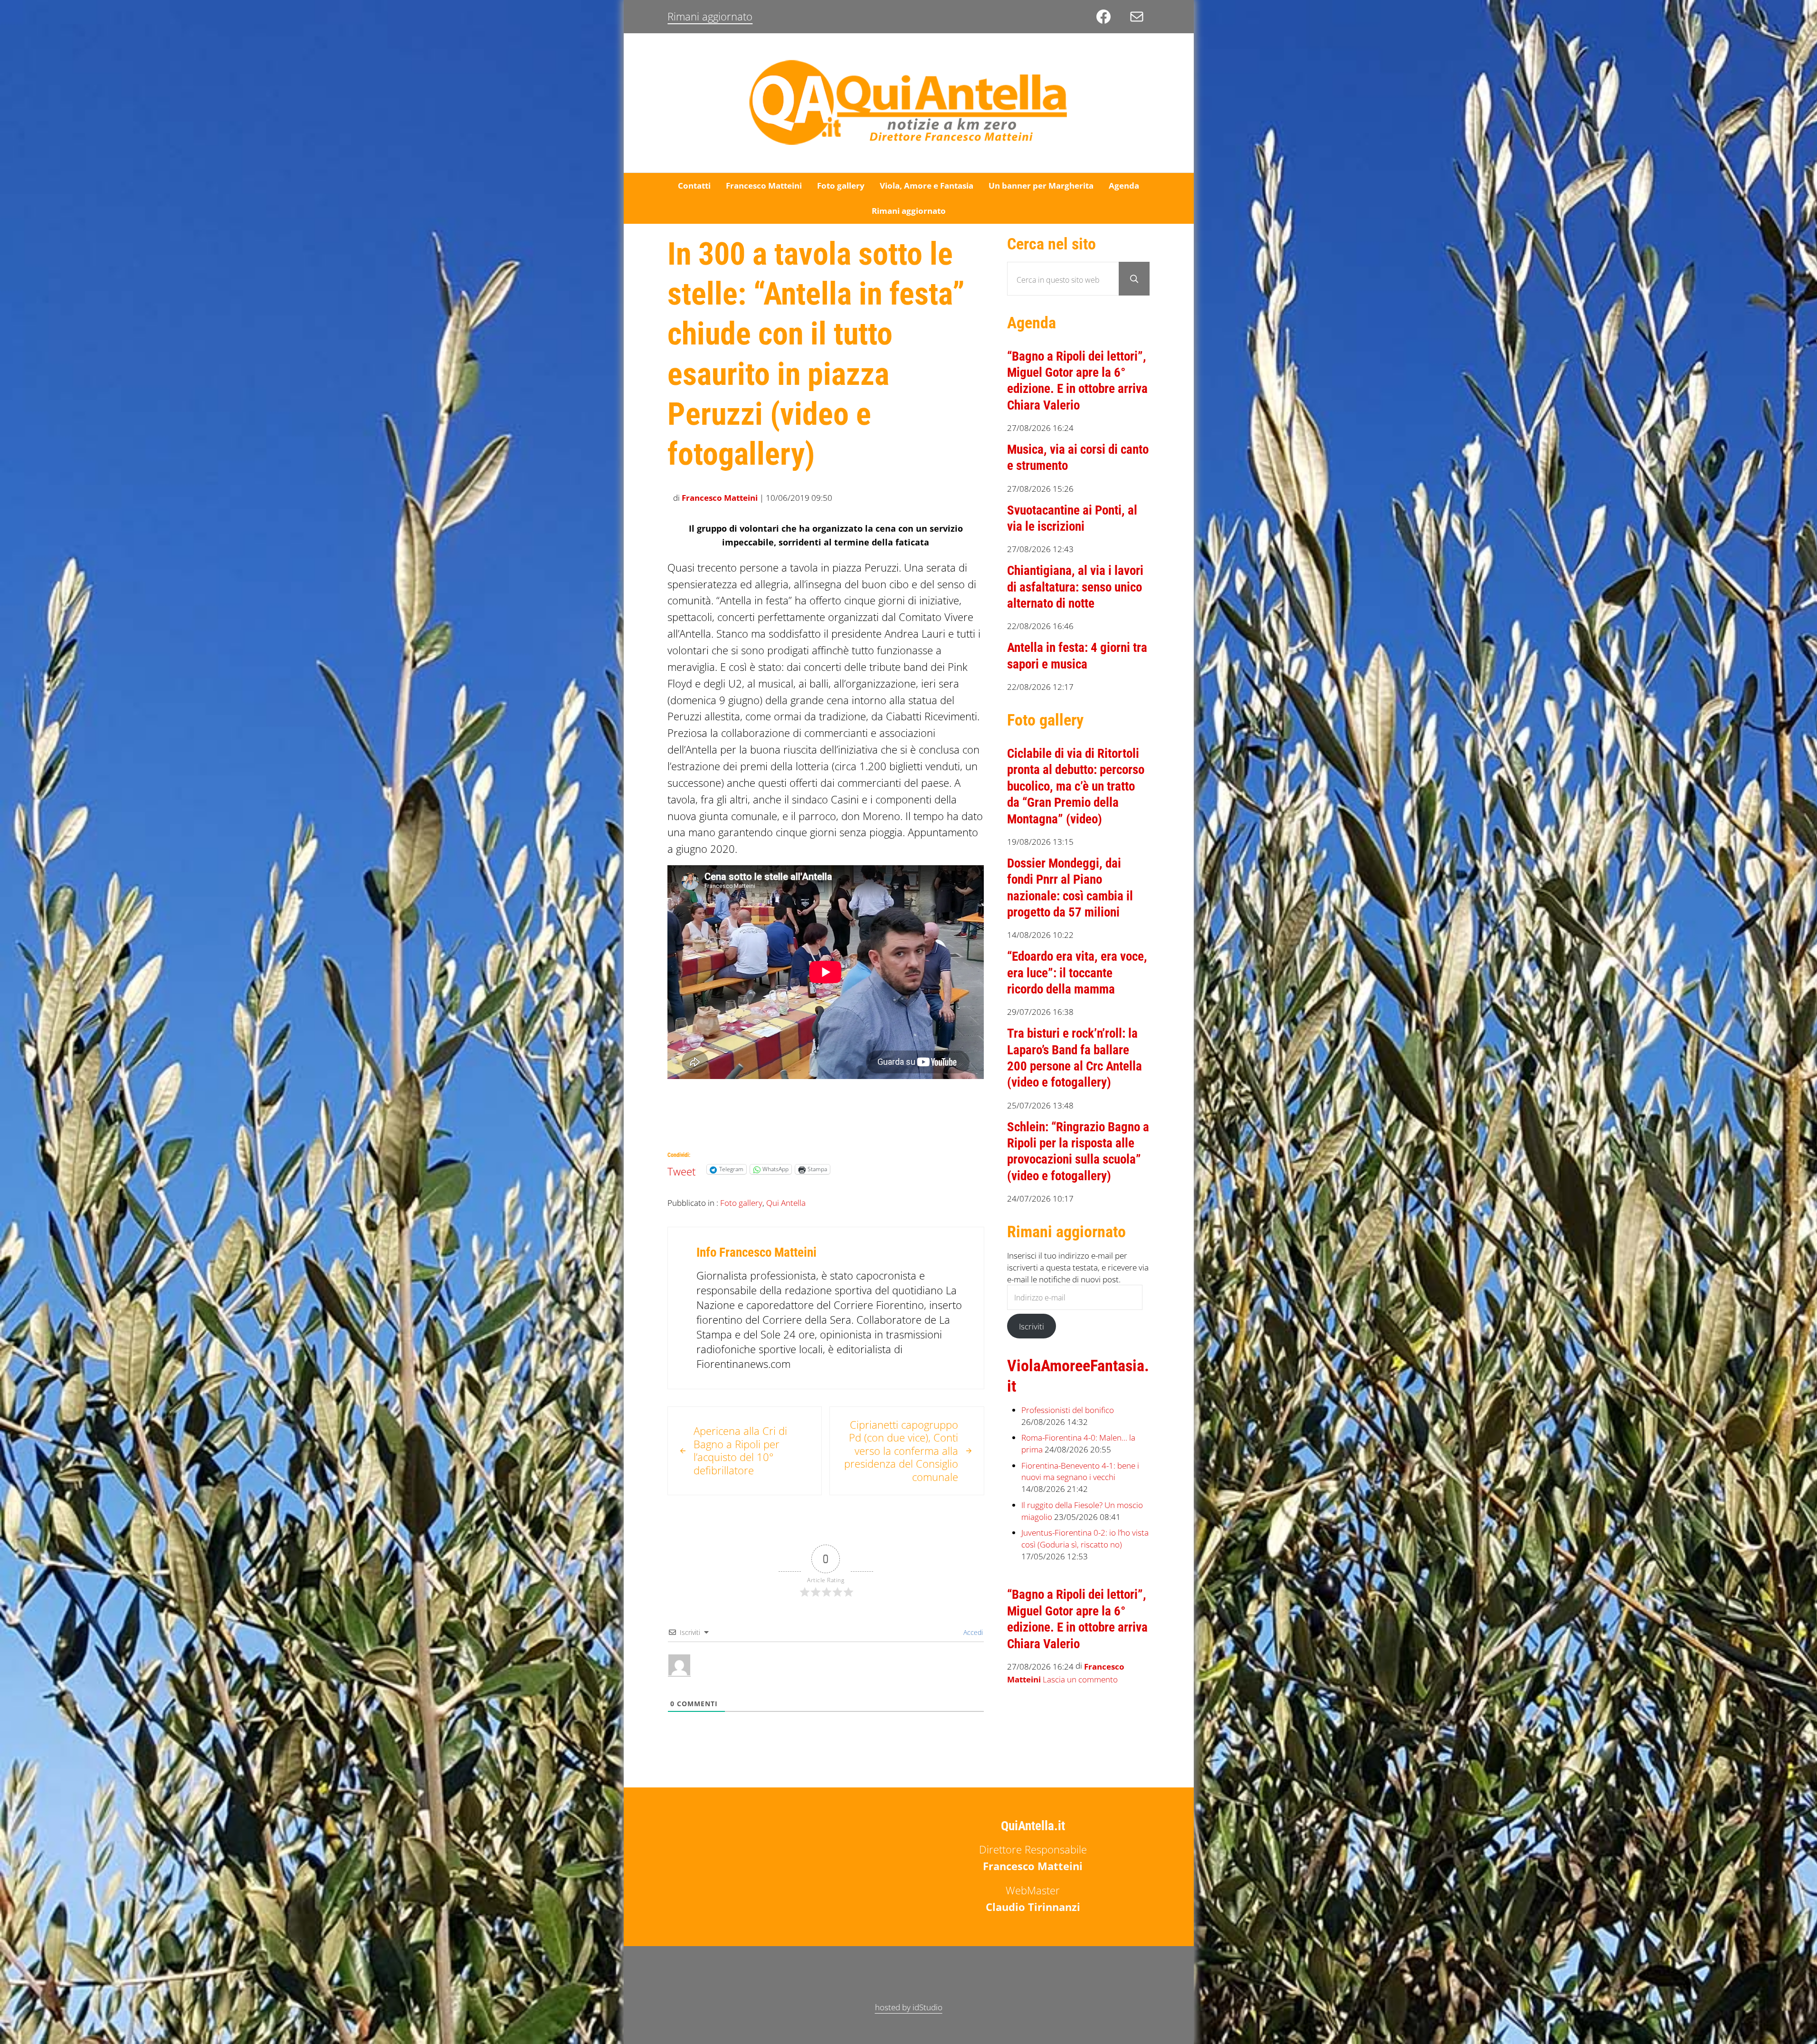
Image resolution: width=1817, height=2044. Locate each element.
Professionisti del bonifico (1068, 1410)
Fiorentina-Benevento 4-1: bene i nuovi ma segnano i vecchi (1080, 1471)
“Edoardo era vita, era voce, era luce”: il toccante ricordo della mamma (1077, 973)
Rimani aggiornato (710, 16)
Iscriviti (1032, 1326)
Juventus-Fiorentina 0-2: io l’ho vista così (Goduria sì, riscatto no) (1085, 1538)
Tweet (681, 1169)
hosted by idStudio (909, 2007)
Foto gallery (741, 1203)
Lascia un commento (1080, 1679)
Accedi (972, 1632)
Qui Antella (786, 1203)
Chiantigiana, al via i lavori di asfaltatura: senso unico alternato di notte (1075, 587)
